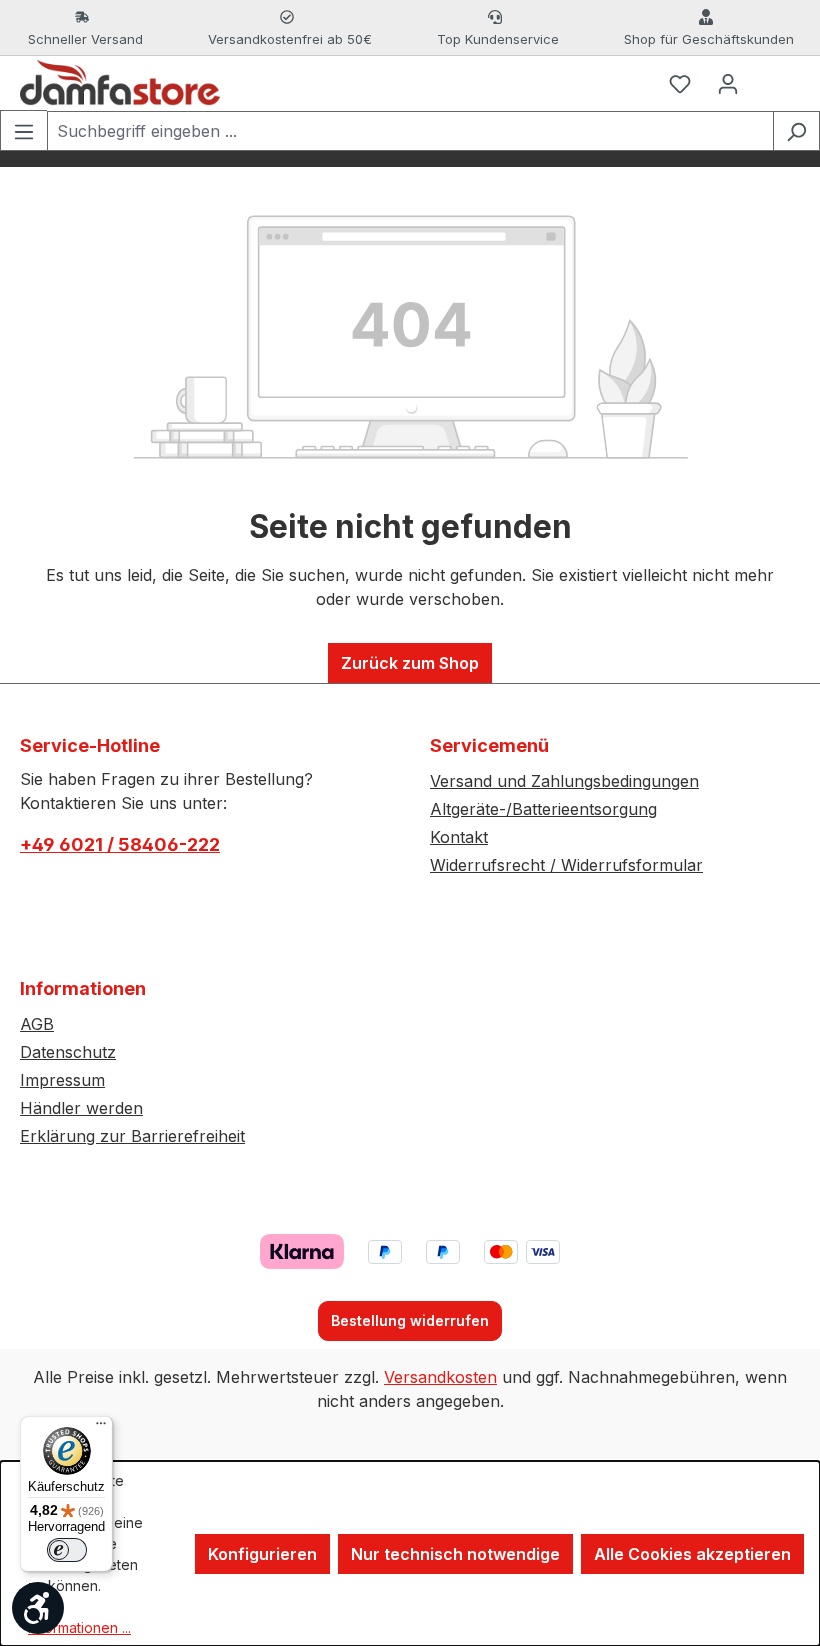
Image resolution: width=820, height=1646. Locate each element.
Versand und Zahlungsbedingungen (564, 781)
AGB (37, 1024)
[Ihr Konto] (728, 83)
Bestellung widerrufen (410, 1320)
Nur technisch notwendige (455, 1554)
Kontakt (459, 837)
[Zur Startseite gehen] (120, 83)
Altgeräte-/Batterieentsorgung (543, 809)
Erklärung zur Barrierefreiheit (132, 1136)
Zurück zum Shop (410, 663)
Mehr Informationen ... (79, 1617)
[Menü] (23, 130)
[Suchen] (796, 131)
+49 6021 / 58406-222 (120, 844)
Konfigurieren (262, 1554)
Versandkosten (440, 1377)
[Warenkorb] (776, 83)
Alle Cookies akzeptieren (692, 1554)
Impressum (62, 1080)
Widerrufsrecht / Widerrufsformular (566, 865)
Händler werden (81, 1108)
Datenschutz (68, 1052)
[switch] (67, 1550)
